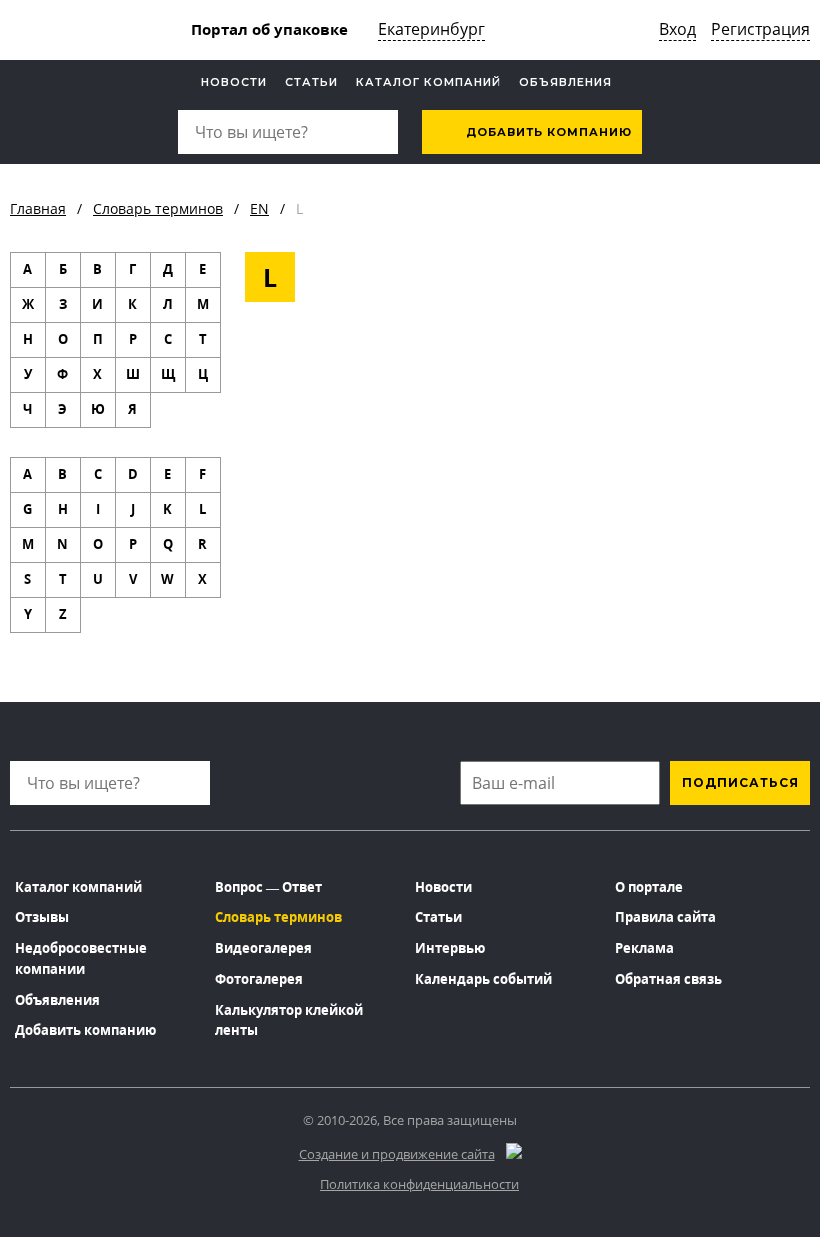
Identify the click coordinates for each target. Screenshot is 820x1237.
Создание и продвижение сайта (397, 1154)
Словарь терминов (158, 208)
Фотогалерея (259, 979)
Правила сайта (665, 917)
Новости (234, 82)
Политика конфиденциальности (419, 1184)
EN (259, 208)
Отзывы (42, 917)
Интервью (450, 948)
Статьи (311, 82)
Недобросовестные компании (81, 958)
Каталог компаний (428, 82)
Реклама (644, 948)
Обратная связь (668, 979)
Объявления (565, 82)
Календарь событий (483, 979)
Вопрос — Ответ (268, 887)
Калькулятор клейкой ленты (289, 1020)
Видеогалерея (263, 948)
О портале (649, 887)
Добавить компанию (547, 132)
